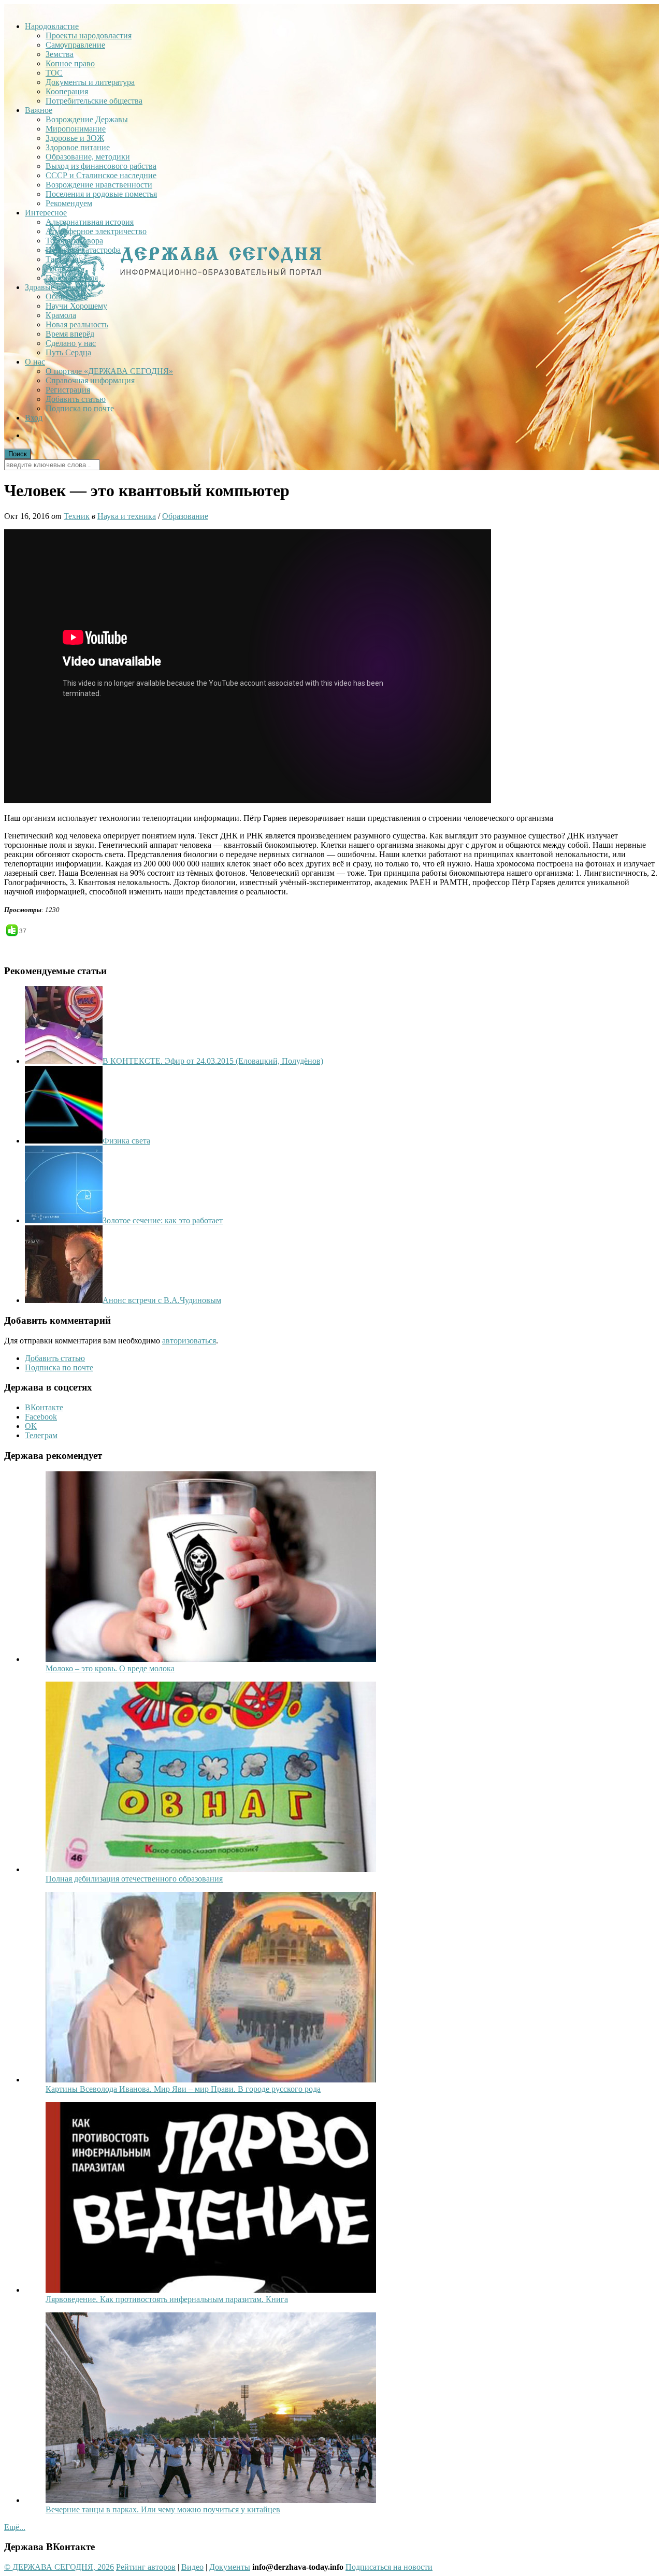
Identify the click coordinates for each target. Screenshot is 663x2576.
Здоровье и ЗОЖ (75, 138)
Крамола (61, 315)
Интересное (46, 213)
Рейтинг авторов (146, 2567)
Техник (77, 516)
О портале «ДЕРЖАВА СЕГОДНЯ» (109, 371)
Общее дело (67, 296)
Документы (230, 2567)
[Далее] (211, 1659)
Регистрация (68, 390)
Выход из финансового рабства (101, 166)
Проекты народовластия (89, 35)
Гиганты (61, 269)
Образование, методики (88, 157)
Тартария (62, 259)
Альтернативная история (90, 222)
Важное (39, 110)
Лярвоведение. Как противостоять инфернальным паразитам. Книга (167, 2299)
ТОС (54, 73)
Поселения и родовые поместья (101, 194)
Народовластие (52, 26)
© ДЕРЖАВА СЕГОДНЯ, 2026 (59, 2567)
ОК (31, 1426)
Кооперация (67, 91)
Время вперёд (70, 334)
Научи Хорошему (76, 306)
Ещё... (15, 2527)
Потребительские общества (94, 101)
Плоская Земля (72, 278)
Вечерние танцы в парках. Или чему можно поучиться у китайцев (163, 2509)
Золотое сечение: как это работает (163, 1220)
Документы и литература (90, 82)
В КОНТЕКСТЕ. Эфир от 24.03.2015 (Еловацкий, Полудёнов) (213, 1061)
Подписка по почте (80, 408)
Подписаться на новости (389, 2567)
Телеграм (41, 1435)
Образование (185, 516)
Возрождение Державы (87, 119)
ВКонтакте (44, 1407)
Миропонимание (76, 129)
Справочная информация (90, 380)
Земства (60, 54)
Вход (34, 418)
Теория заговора (74, 241)
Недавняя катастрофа (83, 250)
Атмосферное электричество (96, 231)
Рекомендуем (69, 203)
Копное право (70, 63)
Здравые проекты (56, 287)
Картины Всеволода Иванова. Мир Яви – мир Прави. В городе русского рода (183, 2089)
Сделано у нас (71, 343)
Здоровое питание (78, 147)
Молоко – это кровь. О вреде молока (110, 1668)
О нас (35, 362)
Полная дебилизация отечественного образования (134, 1879)
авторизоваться (189, 1341)
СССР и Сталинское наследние (101, 175)
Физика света (126, 1141)
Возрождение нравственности (99, 185)
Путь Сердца (68, 352)
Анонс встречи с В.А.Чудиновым (162, 1300)
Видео (192, 2567)
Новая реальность (77, 324)
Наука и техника (127, 516)
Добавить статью (76, 399)
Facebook (41, 1417)
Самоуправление (75, 45)
